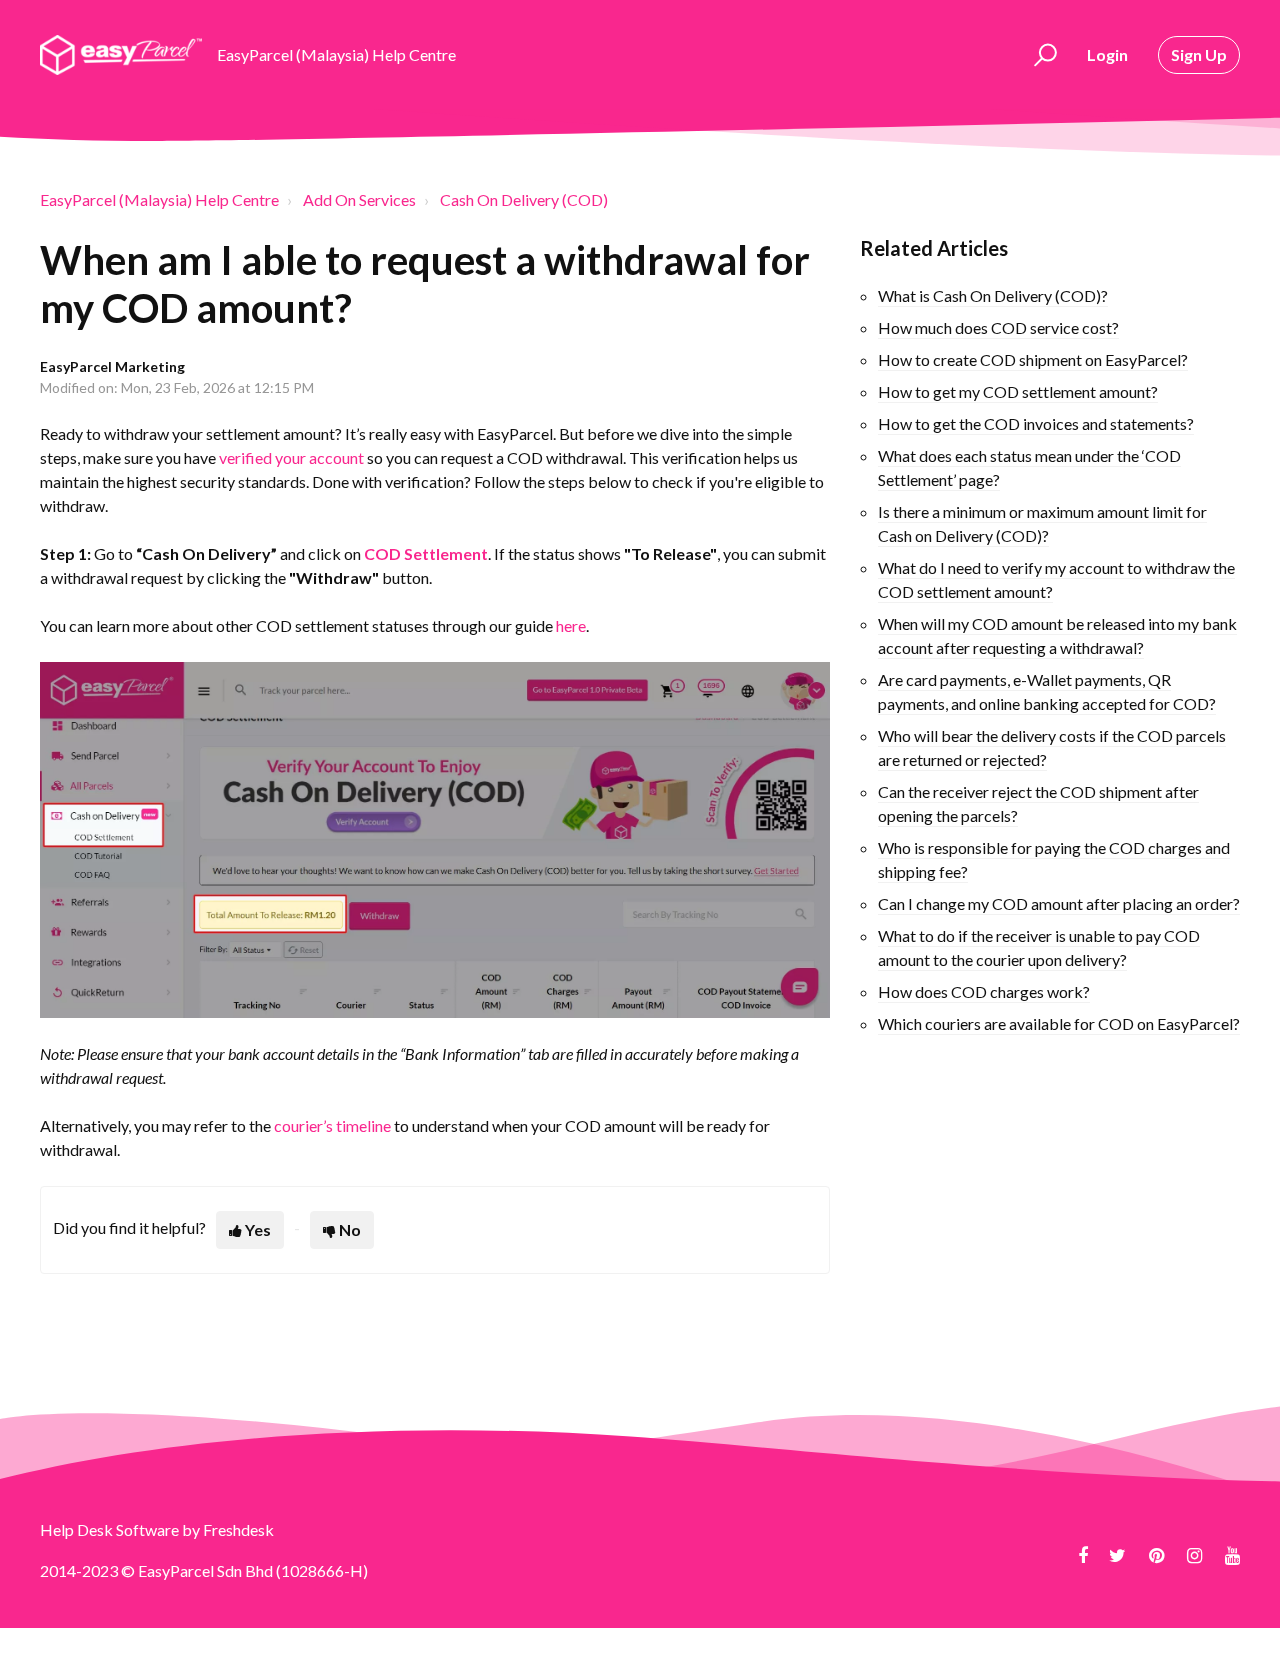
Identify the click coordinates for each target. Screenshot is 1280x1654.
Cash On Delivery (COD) (524, 199)
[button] (1042, 55)
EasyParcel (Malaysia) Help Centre (159, 199)
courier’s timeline (332, 1125)
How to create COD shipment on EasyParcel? (1033, 359)
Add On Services (359, 199)
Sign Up (1199, 54)
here (571, 625)
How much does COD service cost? (998, 327)
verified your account (291, 457)
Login (1107, 54)
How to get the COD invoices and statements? (1036, 423)
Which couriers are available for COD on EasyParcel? (1059, 1023)
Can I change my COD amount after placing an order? (1059, 903)
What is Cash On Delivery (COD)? (993, 295)
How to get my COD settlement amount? (1018, 391)
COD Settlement (426, 553)
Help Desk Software (111, 1529)
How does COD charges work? (984, 991)
